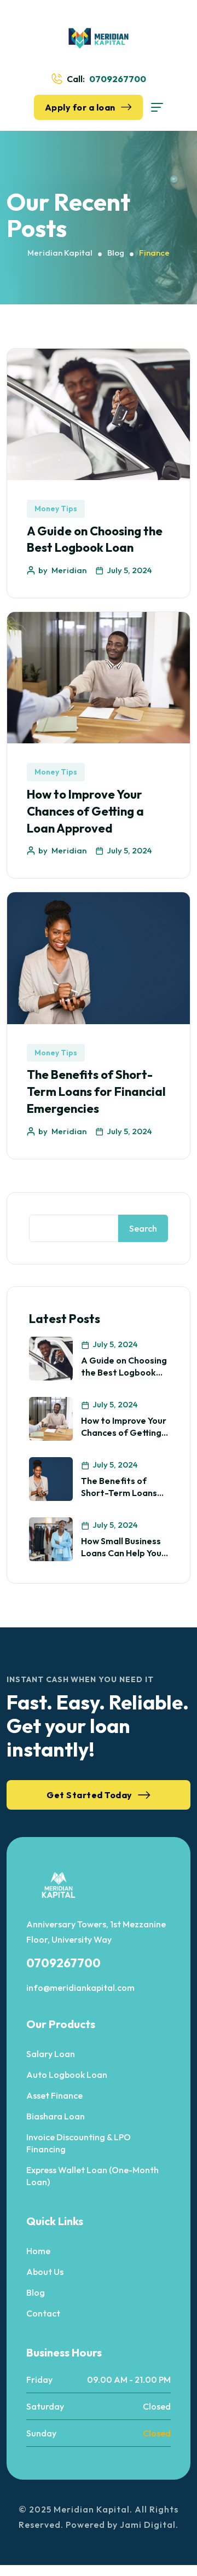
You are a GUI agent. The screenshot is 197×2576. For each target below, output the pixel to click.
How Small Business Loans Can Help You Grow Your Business (121, 1553)
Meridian (69, 570)
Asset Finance (54, 2095)
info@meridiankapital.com (80, 1988)
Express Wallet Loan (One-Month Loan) (92, 2176)
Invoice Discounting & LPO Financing (79, 2143)
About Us (45, 2272)
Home (38, 2251)
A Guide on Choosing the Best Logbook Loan (124, 1373)
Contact (43, 2313)
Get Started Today (89, 1795)
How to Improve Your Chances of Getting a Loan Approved (85, 811)
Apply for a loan (80, 107)
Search (143, 1228)
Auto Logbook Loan (67, 2075)
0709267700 (118, 79)
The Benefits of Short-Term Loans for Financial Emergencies (96, 1091)
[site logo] (99, 38)
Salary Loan (51, 2054)
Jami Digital (148, 2525)
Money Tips (56, 509)
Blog (36, 2292)
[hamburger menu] (157, 107)
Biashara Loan (56, 2116)
